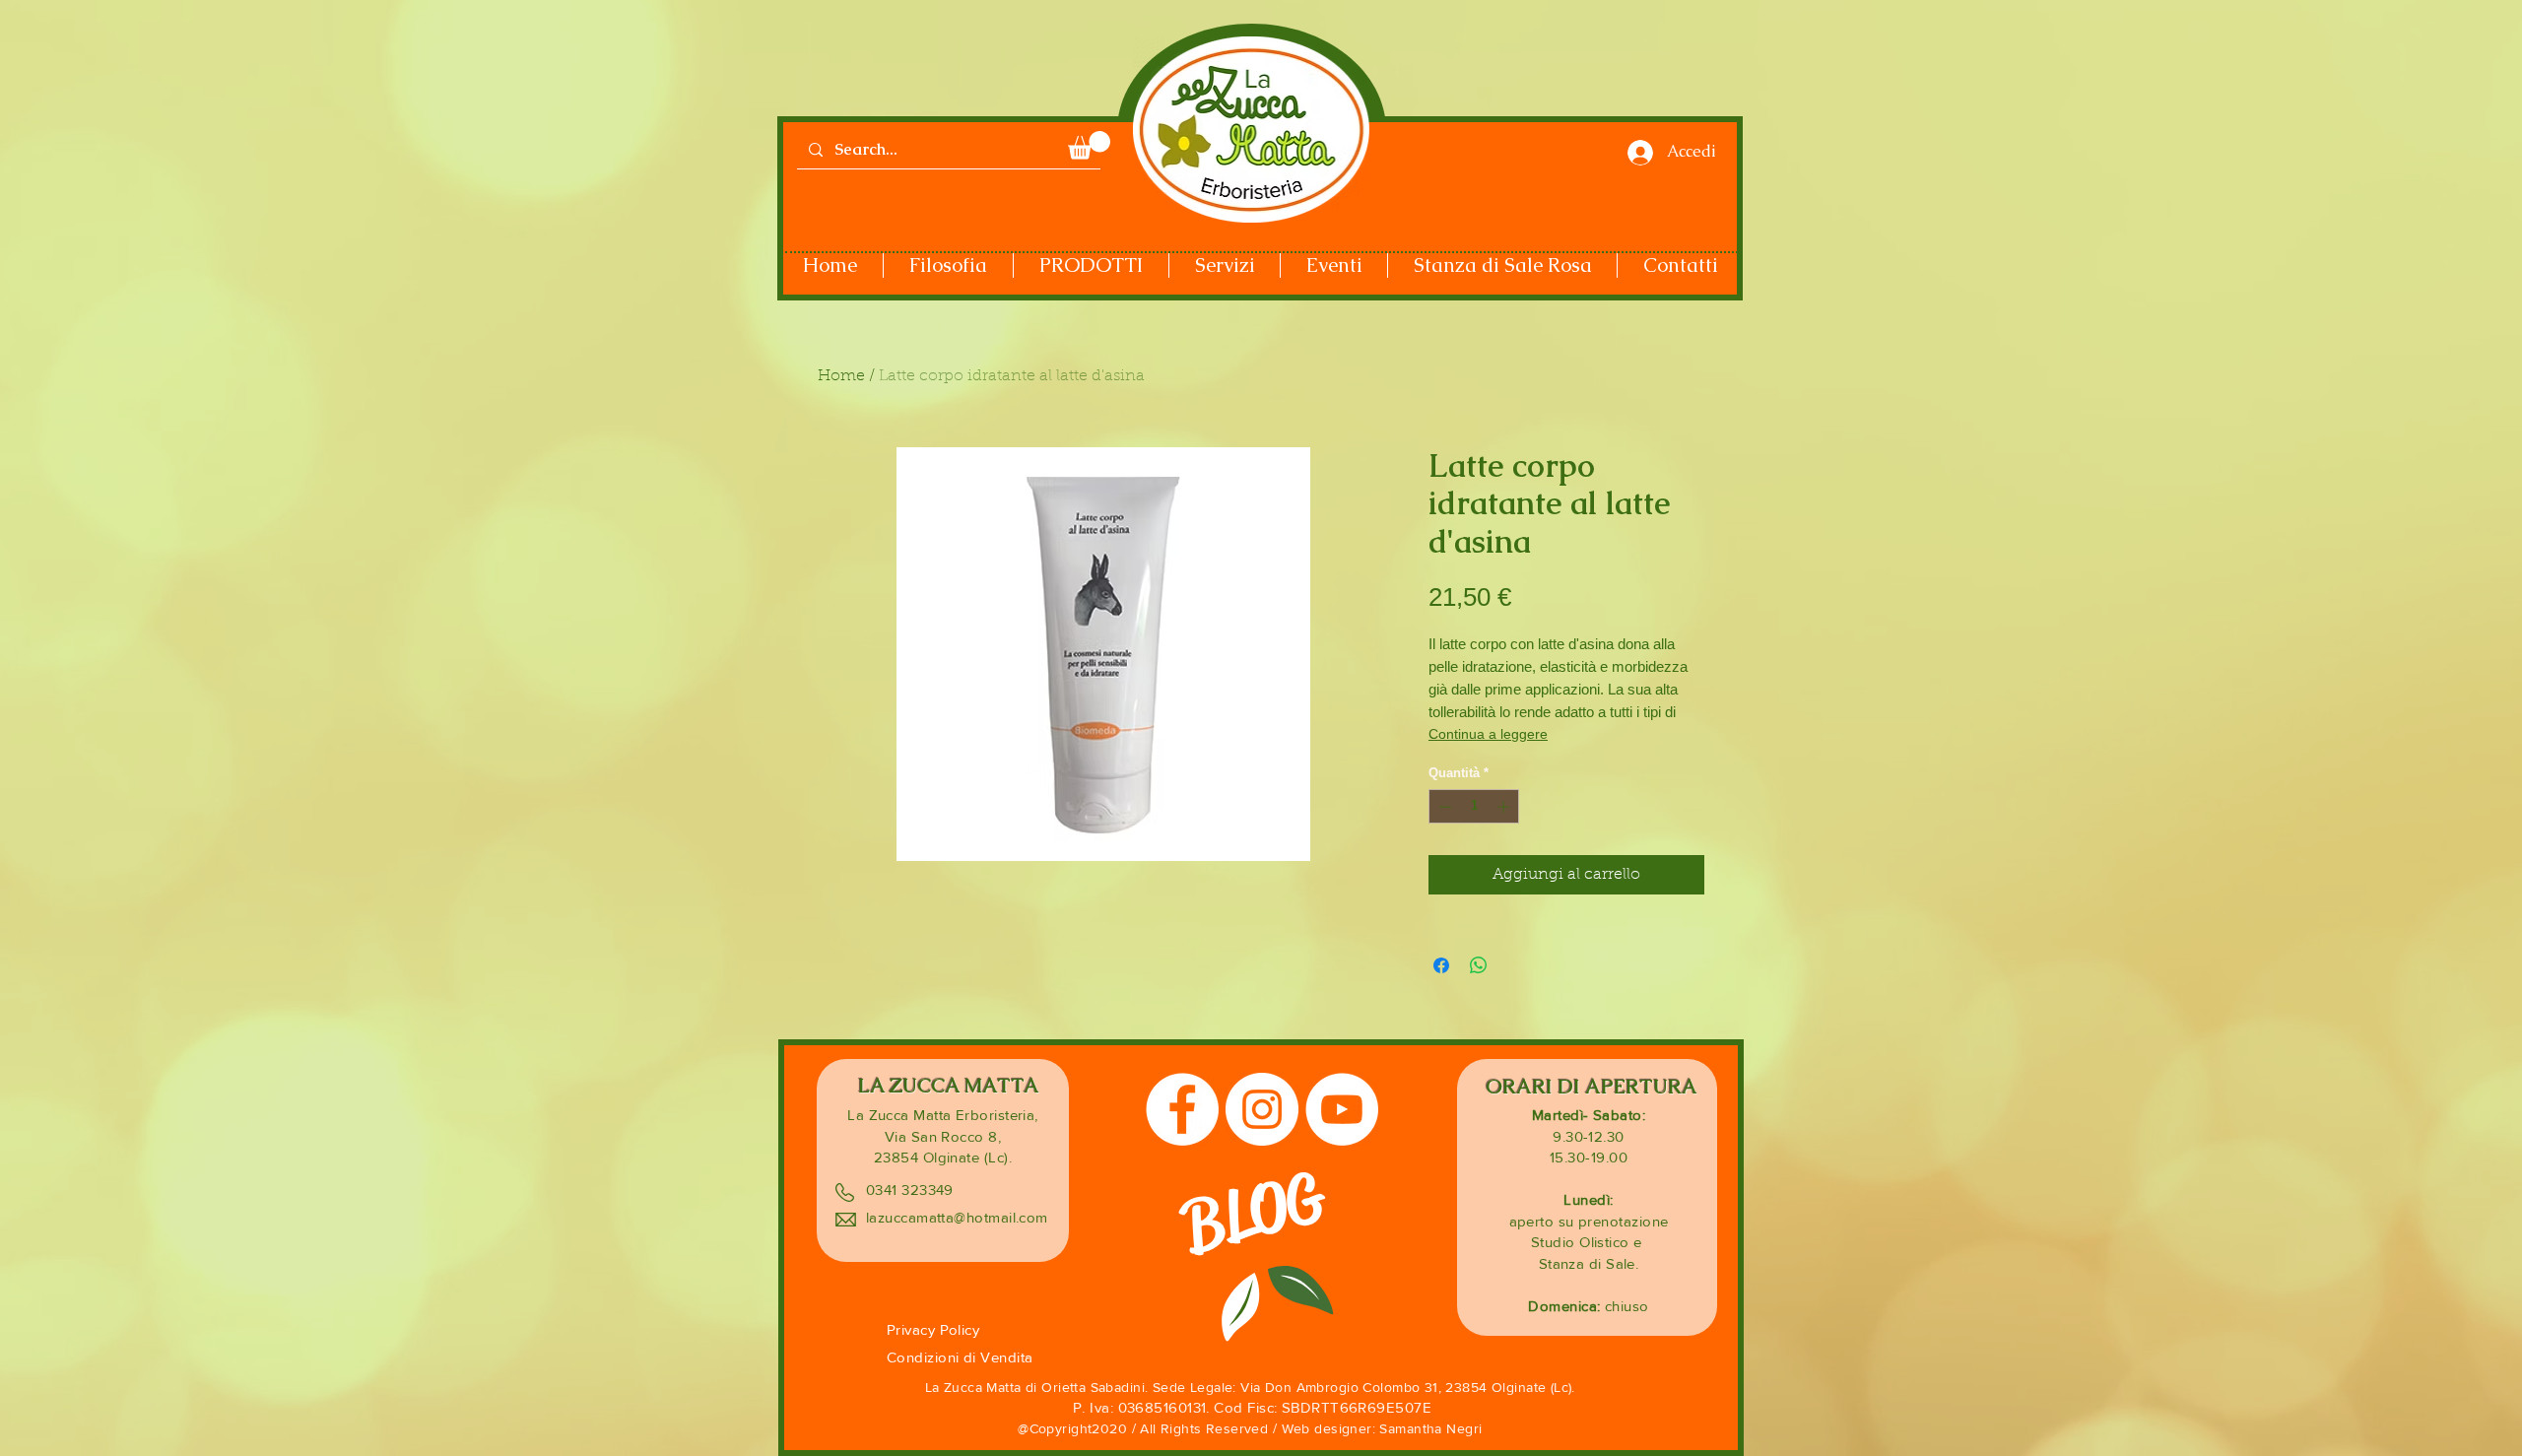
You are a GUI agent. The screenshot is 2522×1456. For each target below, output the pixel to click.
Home (841, 376)
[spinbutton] (1474, 807)
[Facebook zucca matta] (1182, 1109)
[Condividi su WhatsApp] (1479, 965)
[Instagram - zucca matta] (1262, 1109)
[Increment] (1505, 807)
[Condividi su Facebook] (1441, 965)
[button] (1089, 145)
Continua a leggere (1488, 734)
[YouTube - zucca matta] (1342, 1109)
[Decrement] (1443, 807)
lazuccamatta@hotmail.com (957, 1217)
